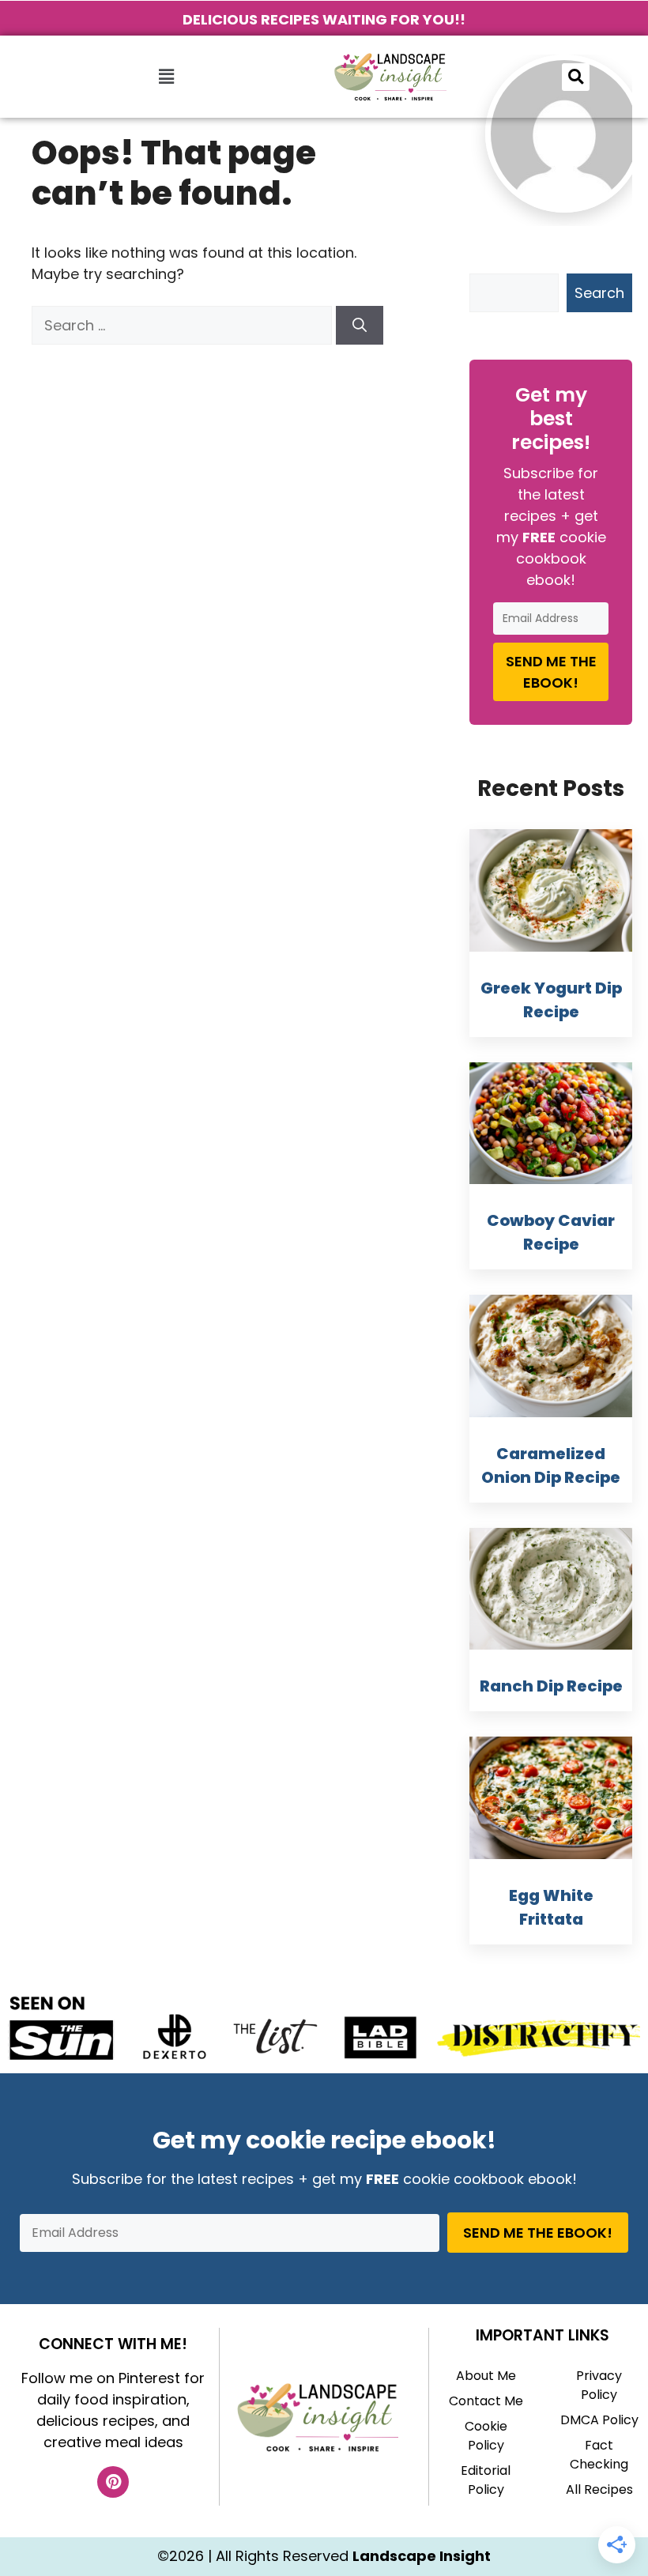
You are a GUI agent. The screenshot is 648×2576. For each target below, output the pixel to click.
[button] (166, 77)
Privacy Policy (599, 2385)
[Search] (360, 325)
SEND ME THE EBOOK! (551, 672)
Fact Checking (599, 2455)
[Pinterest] (113, 2482)
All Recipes (599, 2489)
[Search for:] (184, 325)
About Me (486, 2376)
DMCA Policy (599, 2420)
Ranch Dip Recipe (551, 1686)
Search (599, 293)
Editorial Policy (486, 2480)
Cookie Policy (486, 2436)
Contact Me (486, 2401)
